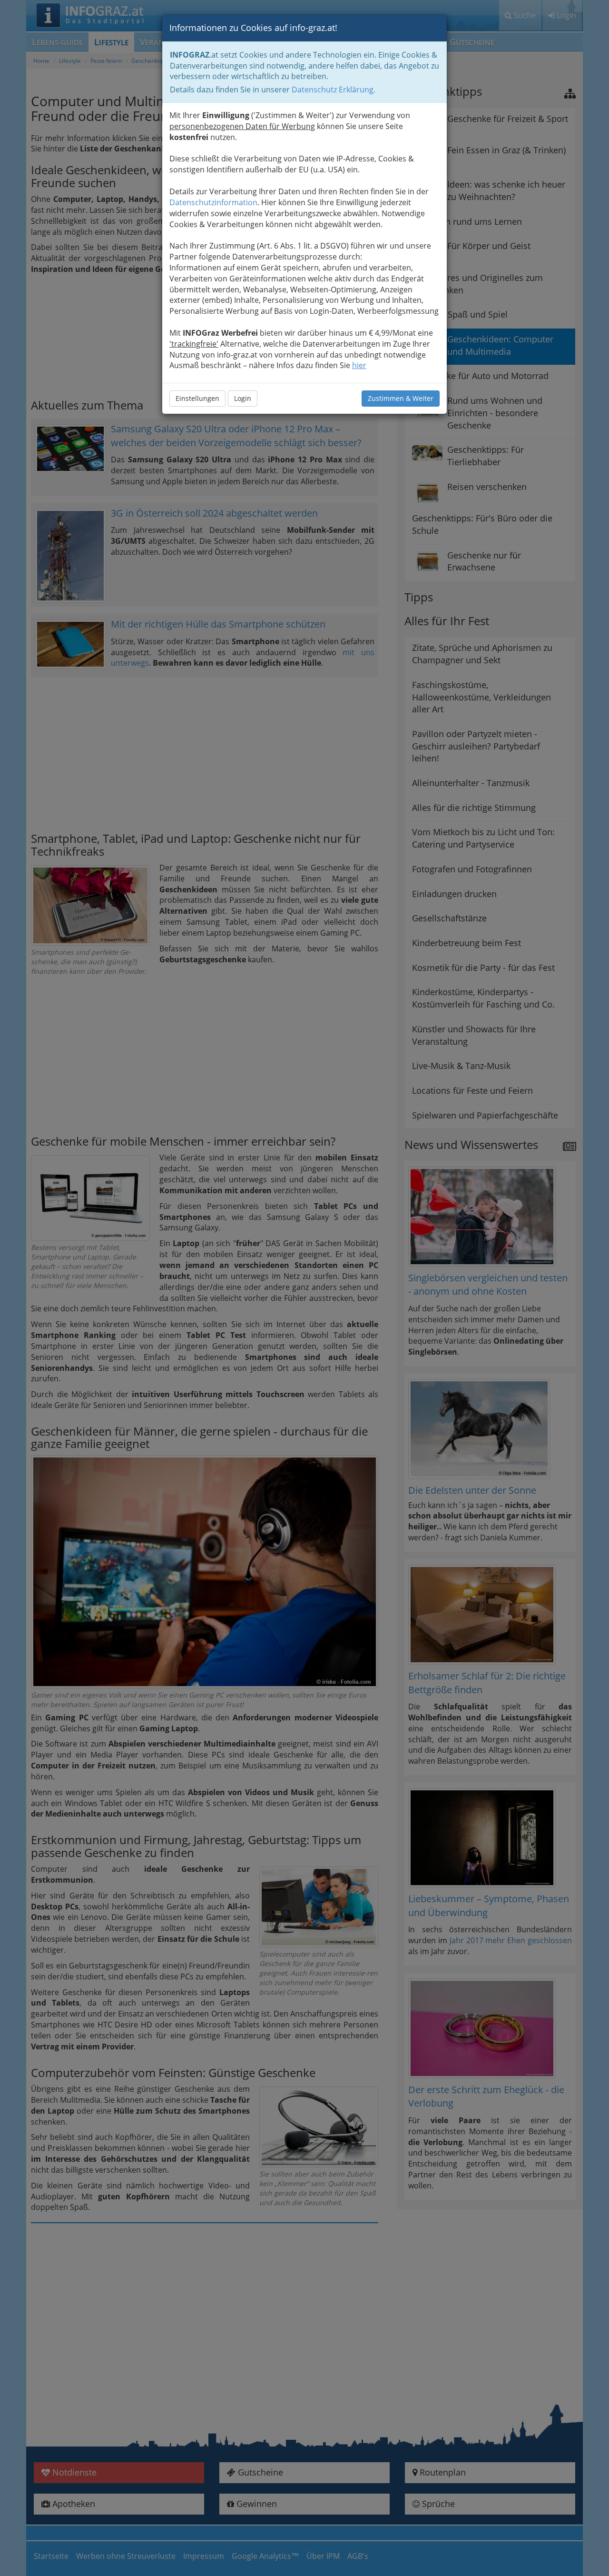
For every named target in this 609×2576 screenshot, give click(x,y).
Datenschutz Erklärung (333, 90)
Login (243, 398)
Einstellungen (197, 398)
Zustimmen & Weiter (401, 398)
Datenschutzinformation (213, 202)
